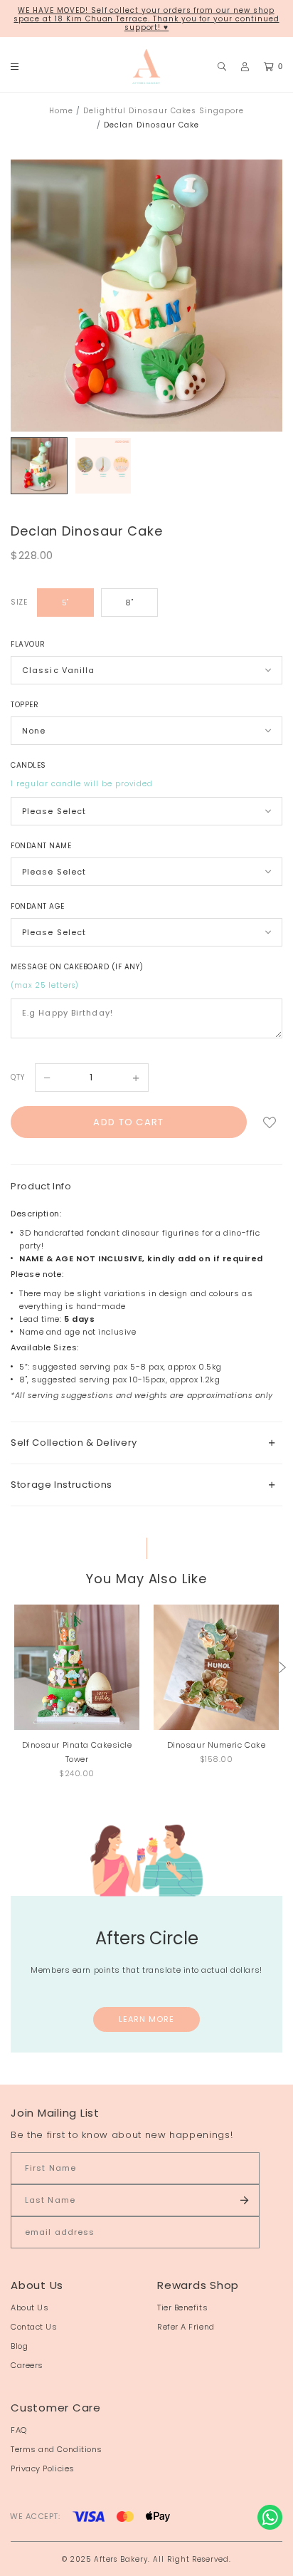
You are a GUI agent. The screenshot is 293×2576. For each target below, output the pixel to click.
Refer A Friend (186, 2327)
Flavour (28, 644)
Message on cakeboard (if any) (77, 967)
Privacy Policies (43, 2468)
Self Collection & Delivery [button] (74, 1443)
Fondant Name (41, 846)
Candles (28, 765)
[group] (39, 466)
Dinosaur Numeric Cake (217, 1745)
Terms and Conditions (57, 2449)
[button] (282, 1667)
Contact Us (34, 2327)
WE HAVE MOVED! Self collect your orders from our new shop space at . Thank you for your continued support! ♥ (146, 19)
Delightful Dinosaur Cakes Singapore (164, 111)
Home (61, 111)
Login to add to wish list (270, 1122)
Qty (18, 1077)
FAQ (19, 2430)
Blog (19, 2346)
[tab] (146, 1443)
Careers (27, 2365)
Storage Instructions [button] (62, 1485)
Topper (25, 705)
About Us (30, 2308)
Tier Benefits (182, 2308)
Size (19, 602)
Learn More (147, 2019)
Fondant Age (38, 906)
